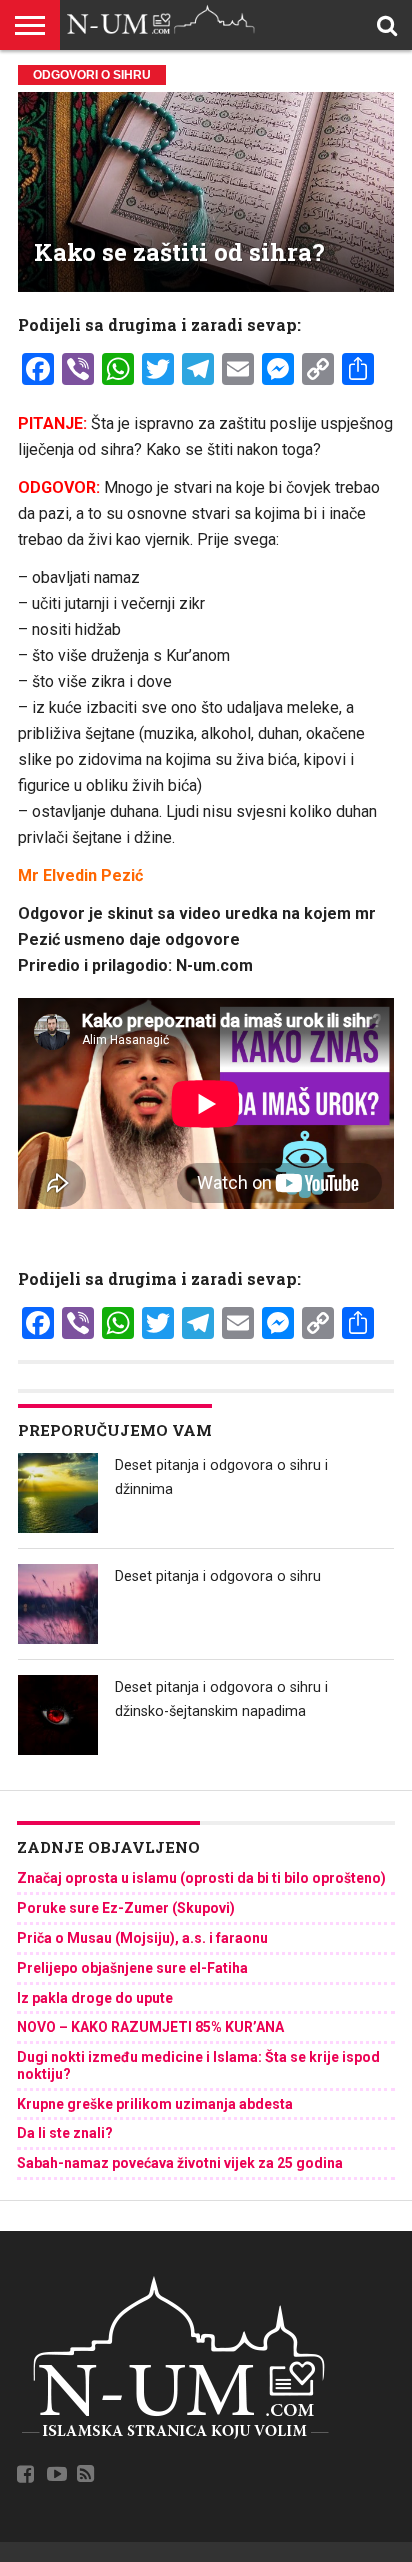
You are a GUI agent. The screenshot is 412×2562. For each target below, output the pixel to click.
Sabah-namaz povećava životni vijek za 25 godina (180, 2163)
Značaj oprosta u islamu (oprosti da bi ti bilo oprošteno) (201, 1878)
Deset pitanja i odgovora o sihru (218, 1576)
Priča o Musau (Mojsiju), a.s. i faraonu (142, 1938)
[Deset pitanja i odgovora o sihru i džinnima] (58, 1493)
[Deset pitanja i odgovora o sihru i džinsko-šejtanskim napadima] (58, 1715)
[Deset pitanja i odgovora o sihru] (58, 1604)
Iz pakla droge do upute (95, 1998)
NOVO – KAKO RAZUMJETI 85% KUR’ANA (150, 2027)
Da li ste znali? (65, 2133)
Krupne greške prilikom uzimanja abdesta (155, 2104)
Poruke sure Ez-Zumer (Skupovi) (126, 1908)
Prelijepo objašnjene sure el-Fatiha (132, 1968)
